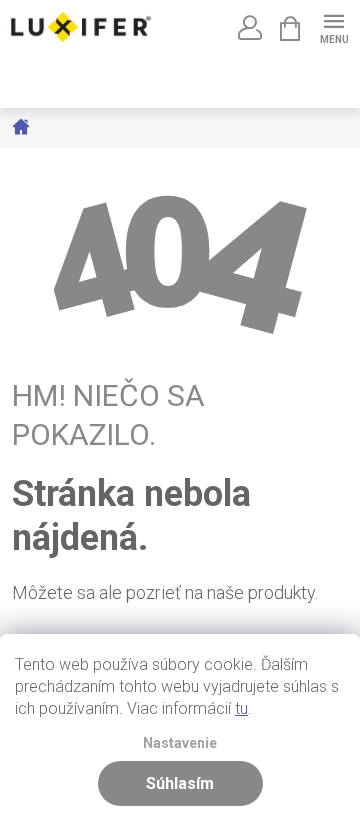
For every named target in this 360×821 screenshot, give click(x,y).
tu (241, 708)
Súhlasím (180, 783)
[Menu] (333, 26)
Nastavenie (180, 743)
